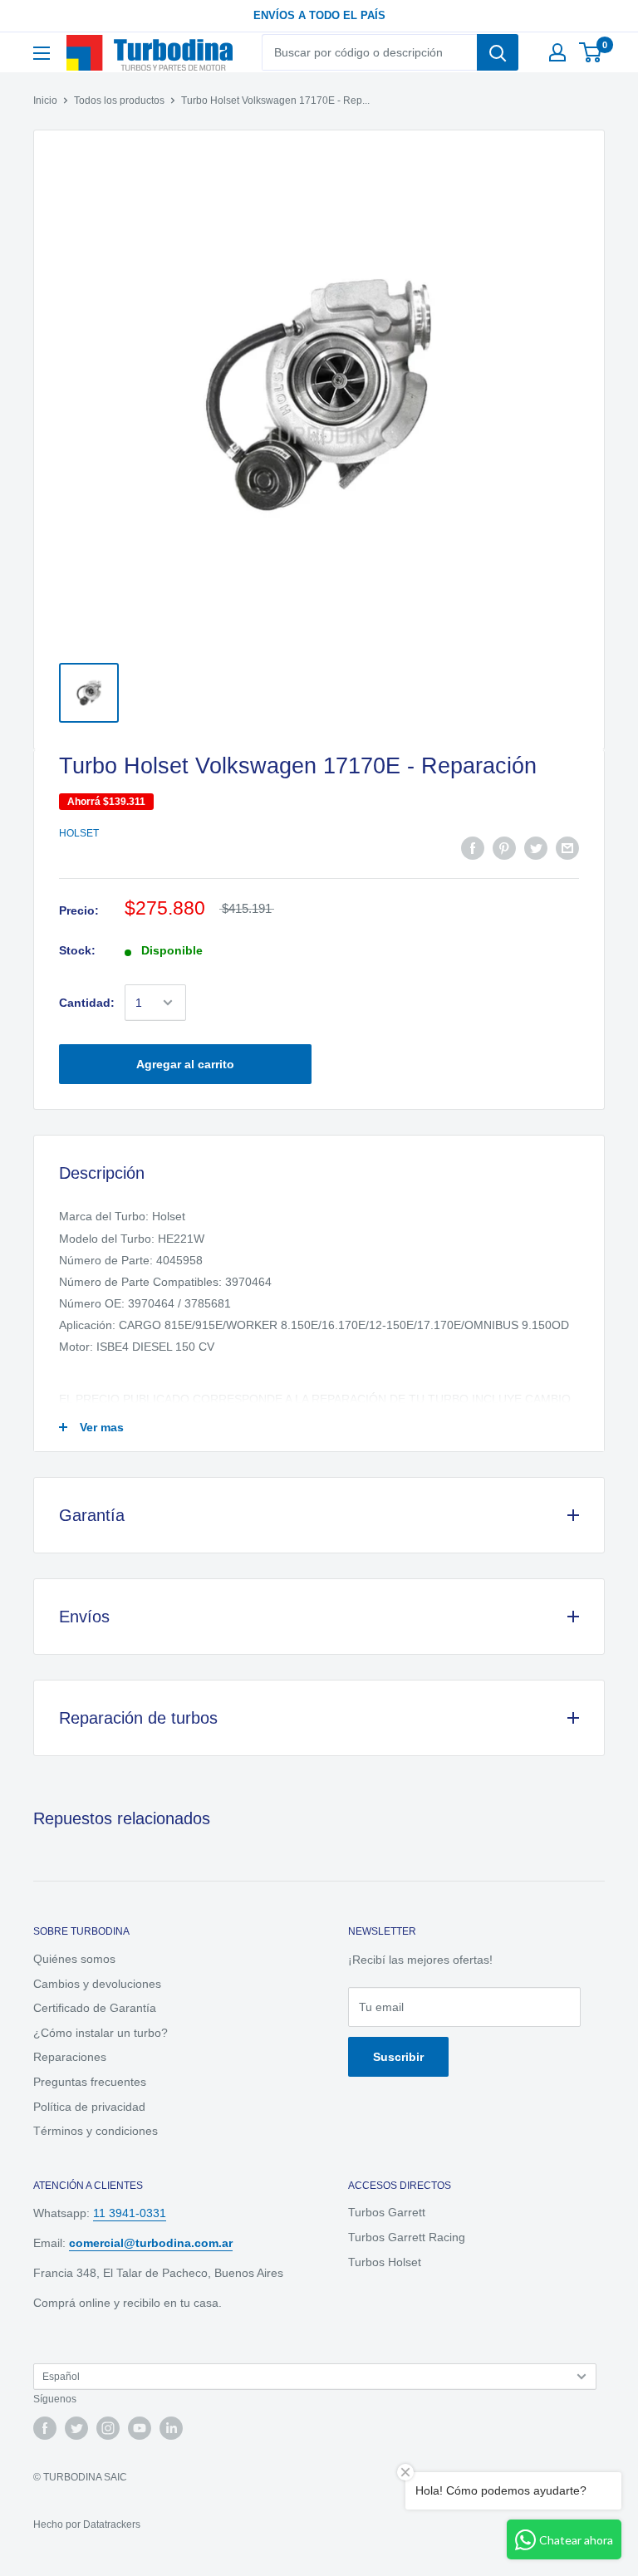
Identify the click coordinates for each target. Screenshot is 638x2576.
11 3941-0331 (130, 2213)
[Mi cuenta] (557, 52)
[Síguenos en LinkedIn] (171, 2428)
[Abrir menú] (42, 53)
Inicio (45, 101)
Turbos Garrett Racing (407, 2237)
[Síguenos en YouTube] (140, 2428)
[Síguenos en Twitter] (76, 2428)
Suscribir (398, 2057)
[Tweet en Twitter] (536, 848)
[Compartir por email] (567, 848)
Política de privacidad (89, 2107)
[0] (591, 52)
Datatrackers (112, 2524)
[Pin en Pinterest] (504, 848)
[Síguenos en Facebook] (45, 2428)
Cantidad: (87, 1003)
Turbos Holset (385, 2262)
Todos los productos (119, 101)
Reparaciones (70, 2057)
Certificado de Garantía (95, 2008)
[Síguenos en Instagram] (108, 2428)
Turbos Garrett (387, 2212)
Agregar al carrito (185, 1064)
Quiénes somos (74, 1959)
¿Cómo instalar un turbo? (101, 2033)
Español (61, 2377)
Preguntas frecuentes (90, 2082)
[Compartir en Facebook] (473, 848)
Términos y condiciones (96, 2131)
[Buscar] (498, 52)
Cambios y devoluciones (97, 1984)
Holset (79, 833)
